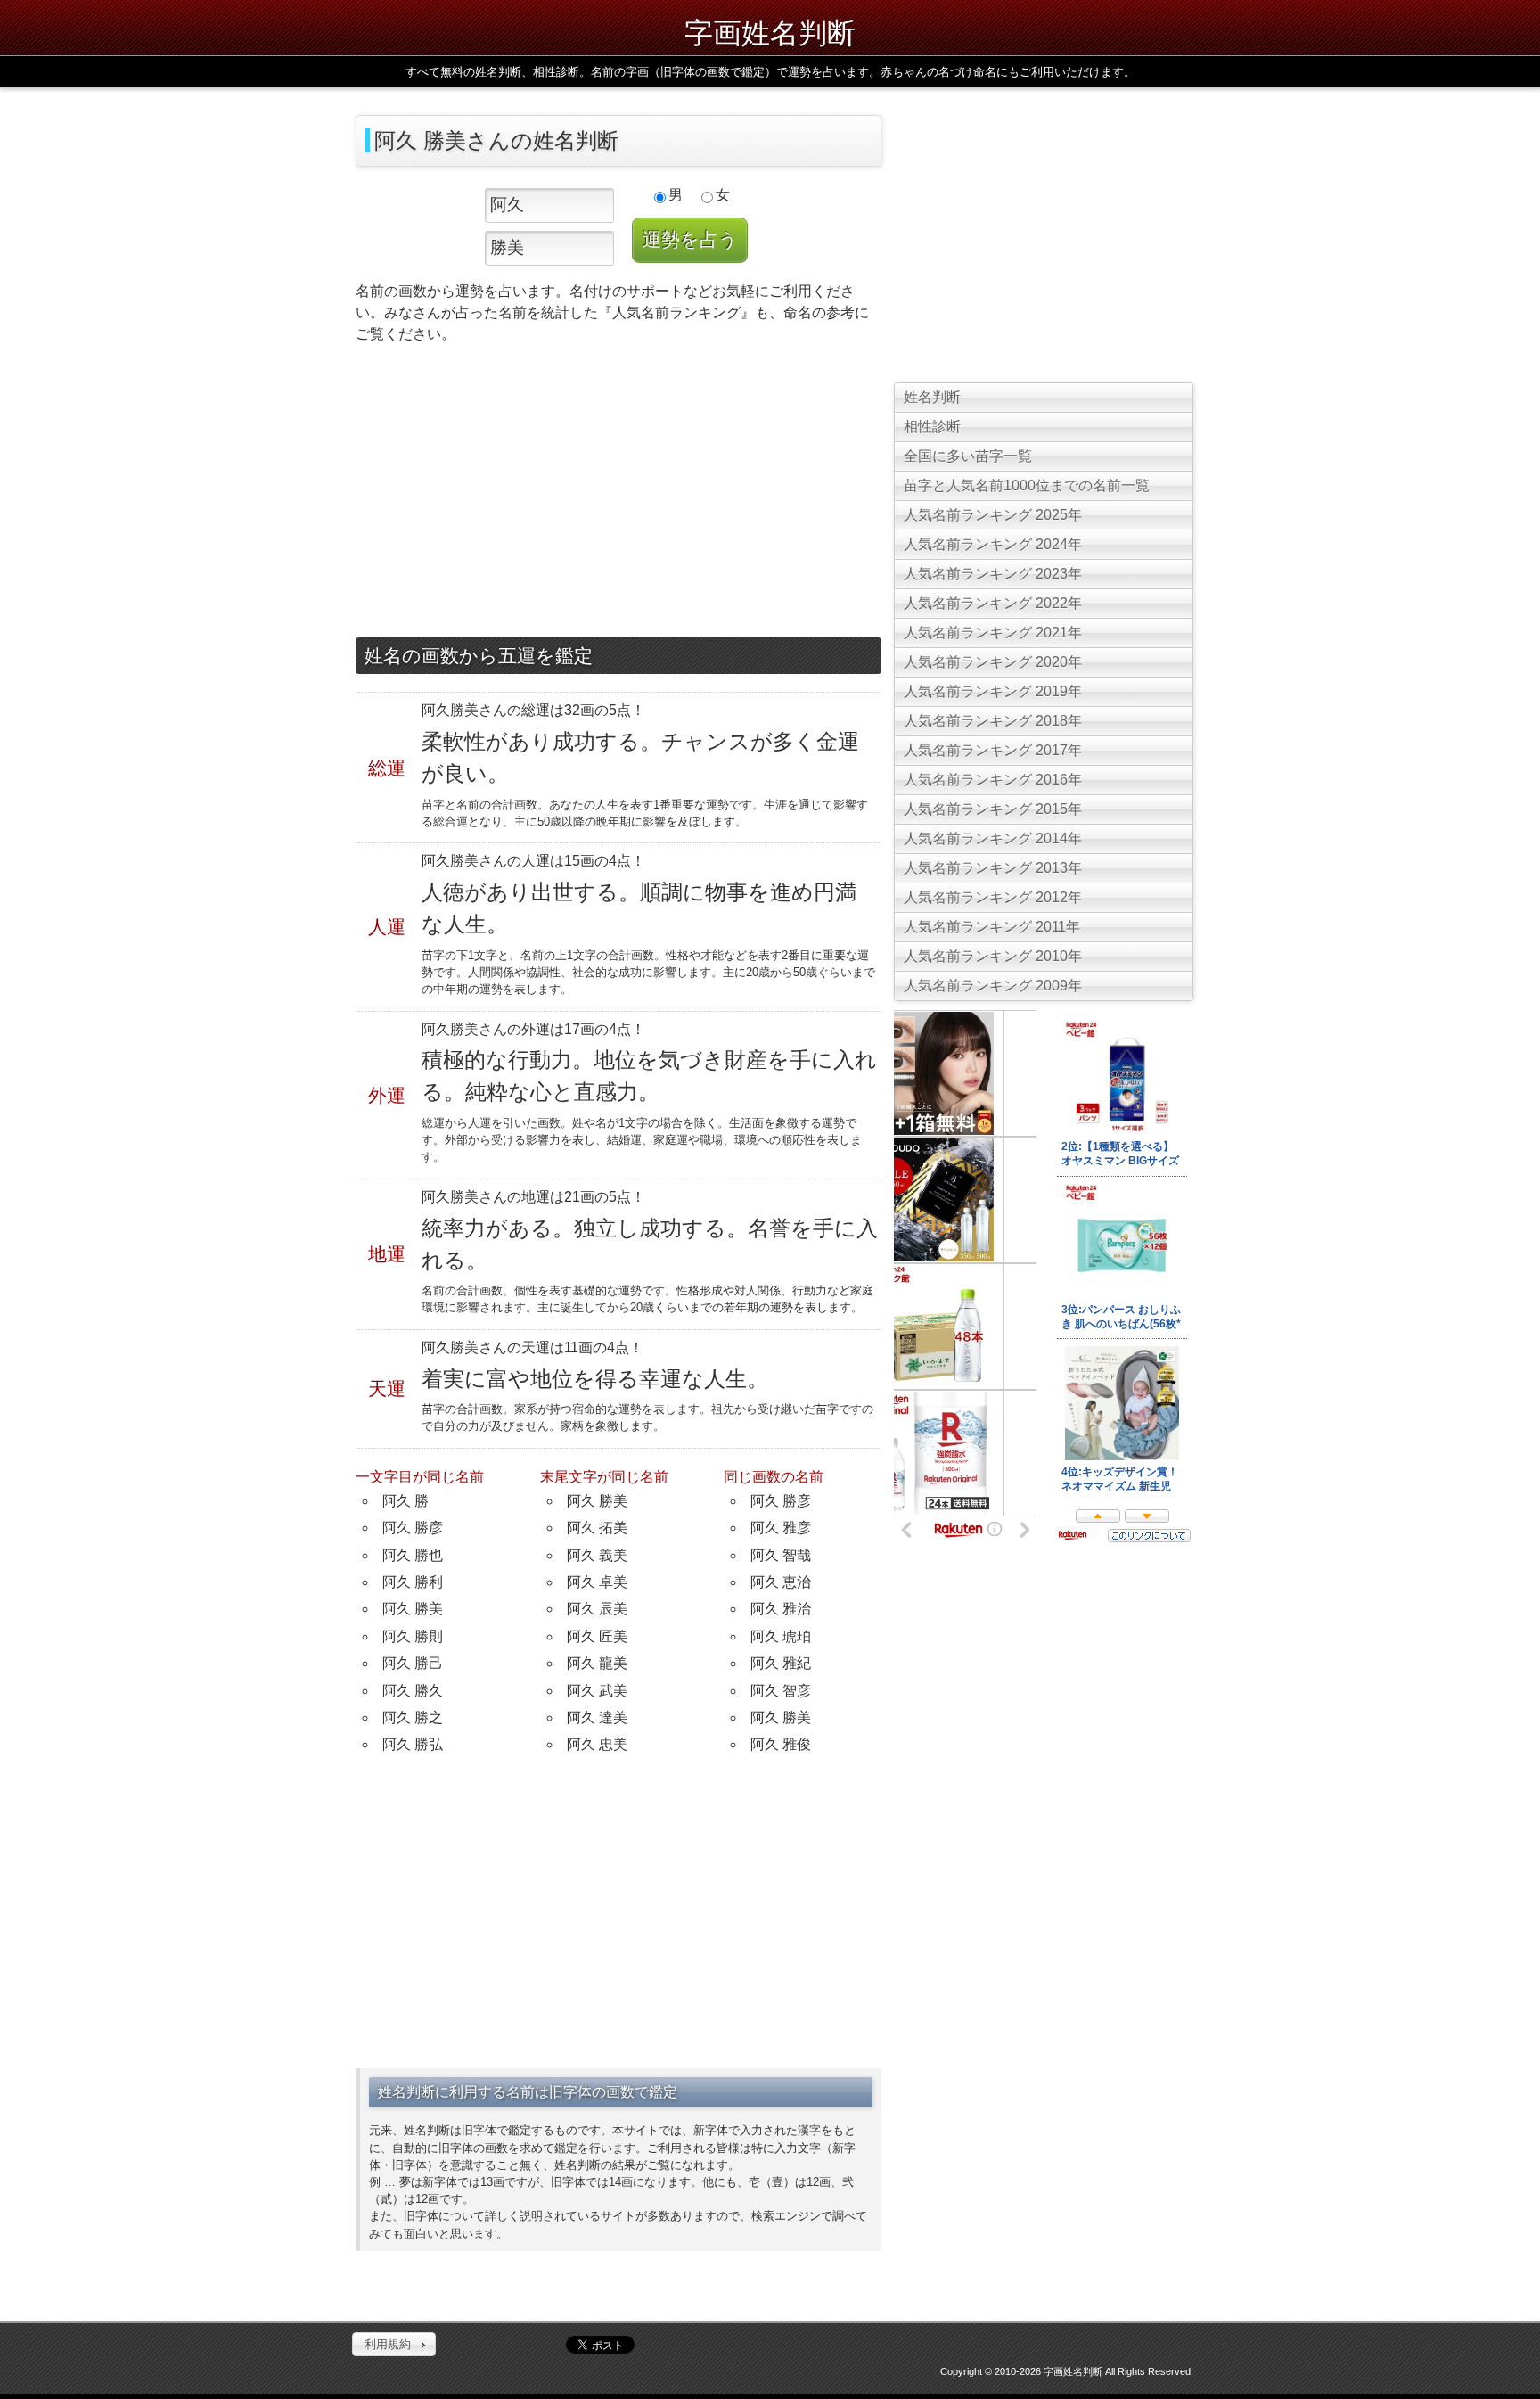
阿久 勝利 (413, 1582)
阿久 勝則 (413, 1636)
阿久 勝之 (413, 1717)
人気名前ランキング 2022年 (993, 603)
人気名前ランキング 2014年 (993, 838)
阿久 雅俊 (781, 1744)
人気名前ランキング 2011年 (992, 927)
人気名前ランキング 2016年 (993, 780)
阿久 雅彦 (781, 1528)
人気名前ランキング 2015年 (993, 809)
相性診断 (932, 427)
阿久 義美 (597, 1555)
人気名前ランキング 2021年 (993, 633)
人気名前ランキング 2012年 (993, 897)
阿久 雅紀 (781, 1663)
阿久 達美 (597, 1717)
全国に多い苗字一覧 (968, 456)
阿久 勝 (405, 1501)
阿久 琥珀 (781, 1636)
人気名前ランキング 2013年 (993, 868)
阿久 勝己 (413, 1663)
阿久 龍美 (597, 1663)
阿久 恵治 (781, 1582)
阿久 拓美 (597, 1528)
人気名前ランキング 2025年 (993, 515)
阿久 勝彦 (413, 1528)
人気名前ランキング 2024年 (993, 544)
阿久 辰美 (597, 1609)
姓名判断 (932, 397)
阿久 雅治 (781, 1609)
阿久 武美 (597, 1691)
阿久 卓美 (597, 1582)
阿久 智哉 (781, 1555)
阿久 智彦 (781, 1691)
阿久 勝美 (413, 1609)
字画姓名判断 (770, 32)
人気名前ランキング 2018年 (993, 721)
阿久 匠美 (597, 1636)
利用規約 (388, 2344)
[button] (394, 2345)
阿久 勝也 (413, 1555)
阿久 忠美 (597, 1744)
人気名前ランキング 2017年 (993, 750)
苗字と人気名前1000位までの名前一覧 (1027, 485)
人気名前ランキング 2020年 (993, 662)
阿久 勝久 (413, 1691)
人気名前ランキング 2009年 (993, 986)
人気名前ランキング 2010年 (993, 956)
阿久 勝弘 (413, 1744)
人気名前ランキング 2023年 (993, 574)
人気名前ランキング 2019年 (993, 691)
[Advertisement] (618, 495)
